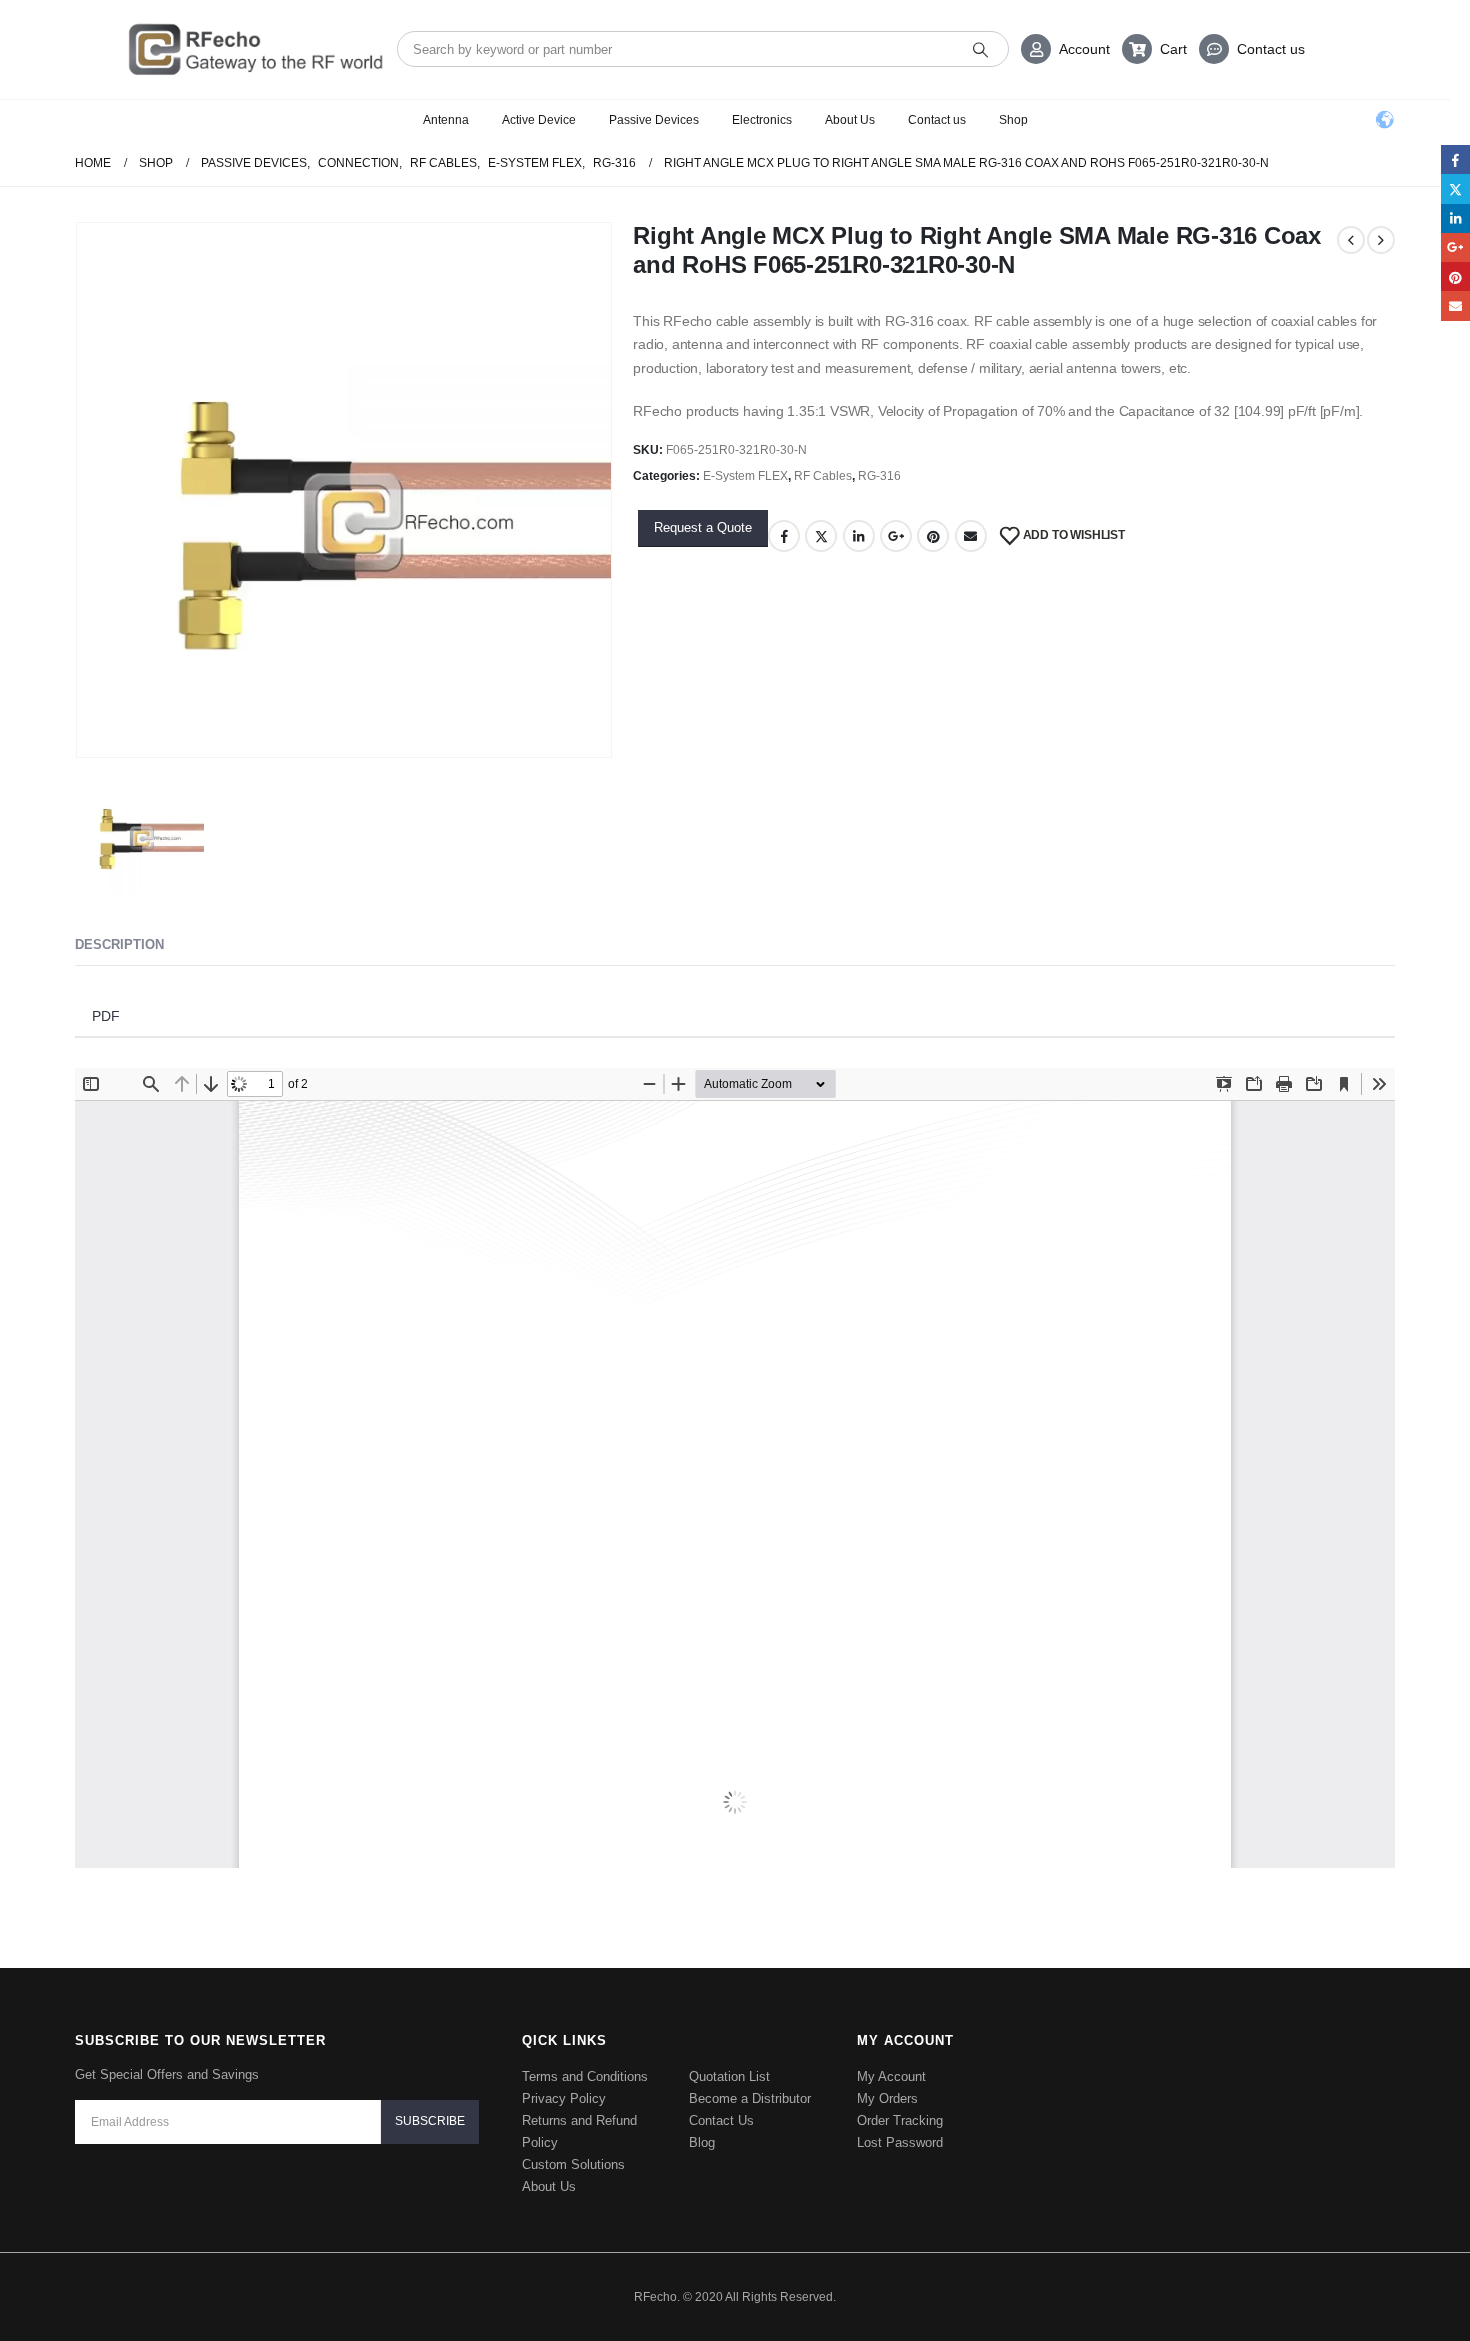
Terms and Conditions (585, 2045)
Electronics (762, 120)
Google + (896, 536)
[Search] (980, 49)
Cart (1173, 49)
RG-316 (879, 476)
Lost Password (900, 2111)
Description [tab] (119, 944)
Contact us (1271, 49)
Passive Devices (654, 120)
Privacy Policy (564, 2067)
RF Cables (823, 476)
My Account (891, 2045)
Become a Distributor (750, 2067)
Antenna (446, 120)
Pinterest (933, 536)
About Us (850, 120)
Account (1084, 49)
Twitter (821, 536)
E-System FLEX (745, 476)
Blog (702, 2111)
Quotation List (729, 2045)
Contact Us (721, 2089)
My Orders (887, 2067)
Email (971, 536)
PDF (106, 1015)
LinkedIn (859, 536)
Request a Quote (703, 527)
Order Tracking (900, 2089)
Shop (1013, 120)
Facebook (784, 536)
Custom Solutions (573, 2133)
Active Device (539, 120)
